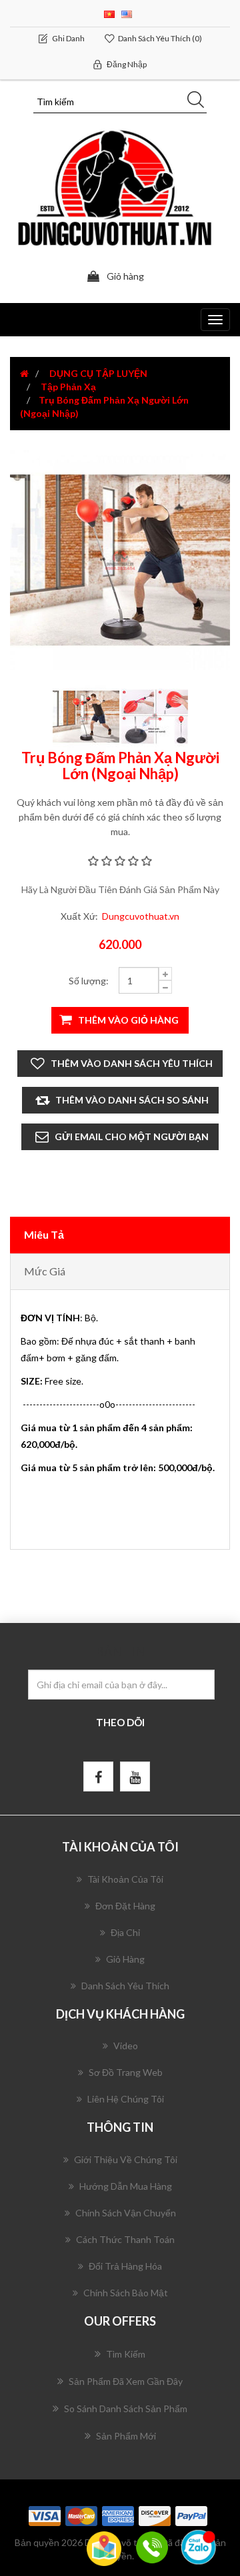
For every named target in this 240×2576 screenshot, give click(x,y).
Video (126, 2046)
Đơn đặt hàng (125, 1906)
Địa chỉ (125, 1932)
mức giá (45, 1271)
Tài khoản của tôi (125, 1879)
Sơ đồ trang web (126, 2072)
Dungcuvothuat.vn (141, 916)
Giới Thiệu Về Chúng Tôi (126, 2159)
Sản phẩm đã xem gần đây (126, 2381)
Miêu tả (44, 1234)
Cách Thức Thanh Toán (125, 2239)
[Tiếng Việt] (109, 13)
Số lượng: (89, 981)
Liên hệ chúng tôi (126, 2099)
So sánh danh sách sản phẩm (126, 2409)
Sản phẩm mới (126, 2436)
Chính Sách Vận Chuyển (126, 2213)
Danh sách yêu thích (125, 1986)
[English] (127, 13)
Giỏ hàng (125, 1959)
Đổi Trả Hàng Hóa (125, 2266)
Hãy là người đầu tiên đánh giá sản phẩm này (120, 889)
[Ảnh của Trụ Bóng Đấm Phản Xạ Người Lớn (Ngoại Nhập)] (87, 716)
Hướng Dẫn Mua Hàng (126, 2186)
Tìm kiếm (126, 2354)
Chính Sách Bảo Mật (126, 2293)
